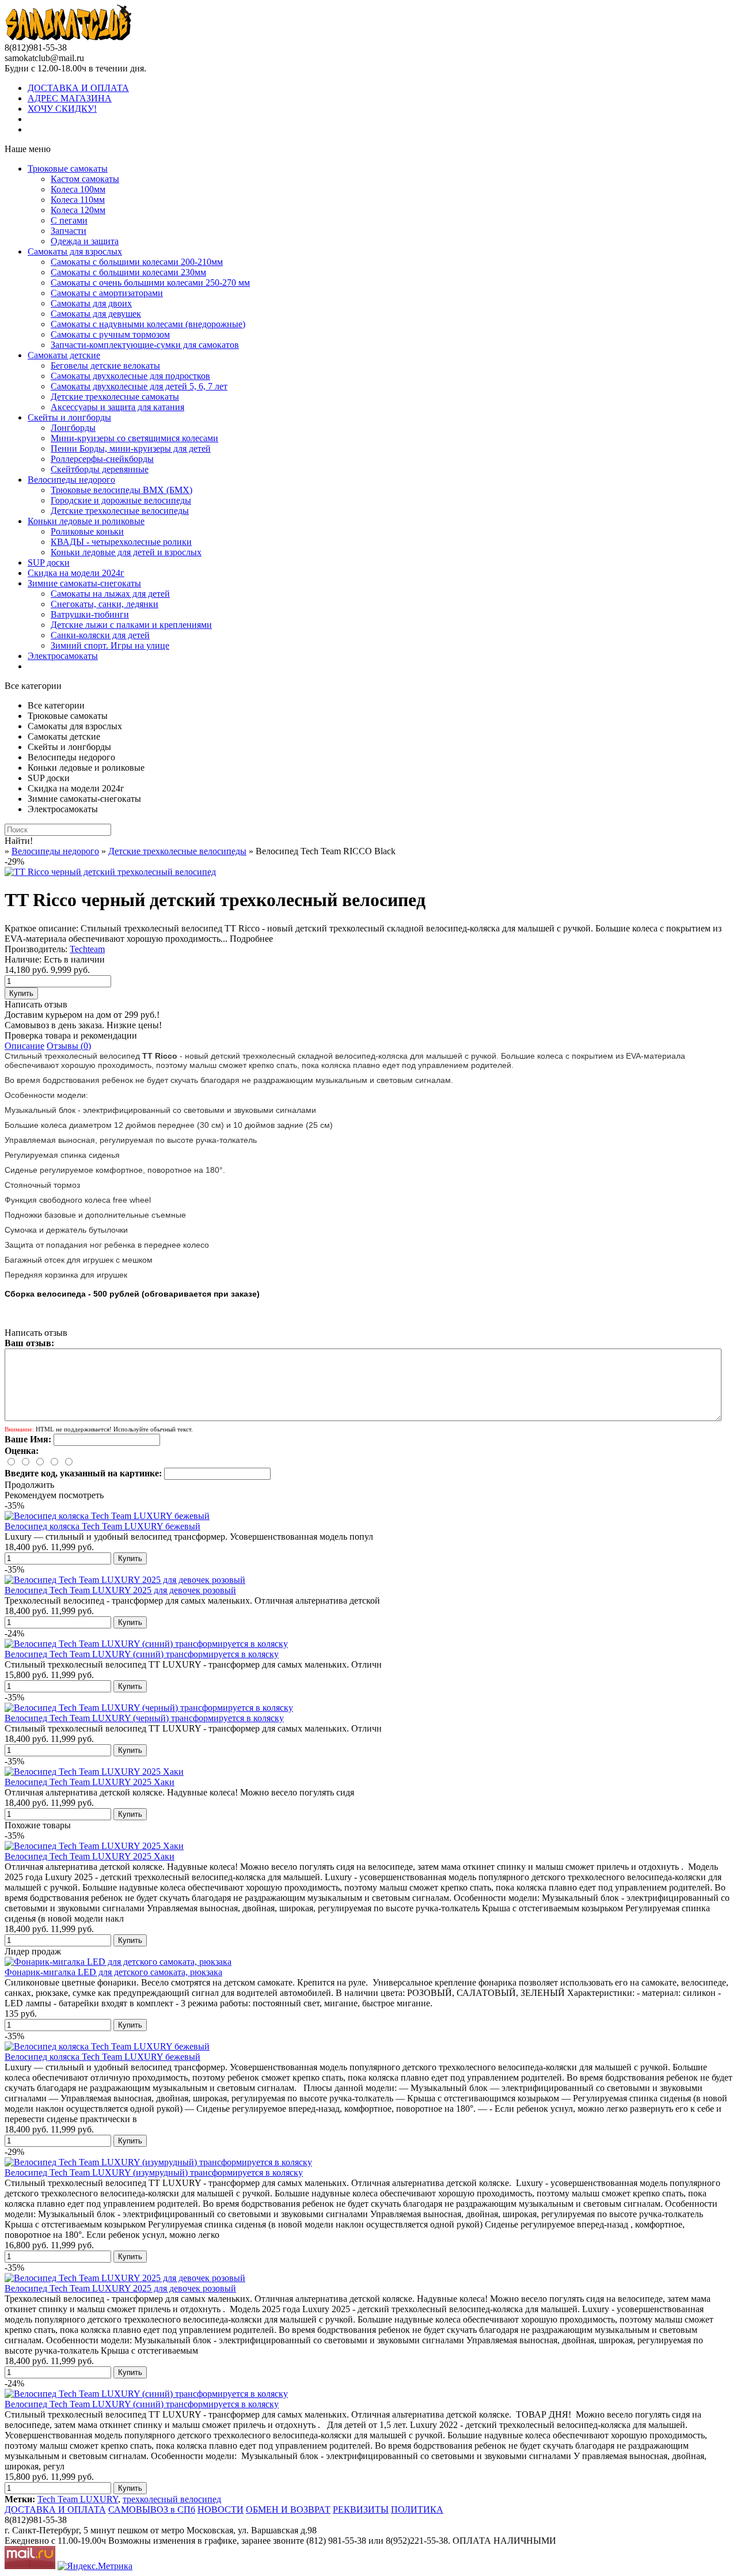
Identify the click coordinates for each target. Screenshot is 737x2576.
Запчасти (69, 231)
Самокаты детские (64, 355)
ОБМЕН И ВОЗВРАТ (288, 2509)
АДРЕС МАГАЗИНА (70, 98)
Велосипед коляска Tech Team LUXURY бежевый (102, 1526)
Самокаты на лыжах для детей (110, 594)
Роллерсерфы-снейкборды (102, 459)
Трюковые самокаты (68, 168)
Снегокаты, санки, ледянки (105, 604)
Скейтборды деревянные (100, 469)
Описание (24, 1046)
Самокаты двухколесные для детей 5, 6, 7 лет (139, 386)
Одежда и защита (85, 241)
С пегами (69, 220)
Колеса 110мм (78, 200)
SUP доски (49, 562)
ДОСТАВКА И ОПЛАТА (78, 88)
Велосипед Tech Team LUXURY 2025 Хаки (90, 1782)
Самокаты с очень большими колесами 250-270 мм (150, 283)
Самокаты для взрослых (75, 251)
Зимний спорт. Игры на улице (110, 645)
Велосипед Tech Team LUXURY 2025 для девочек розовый (120, 1590)
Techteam (87, 949)
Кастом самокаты (85, 179)
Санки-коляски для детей (100, 635)
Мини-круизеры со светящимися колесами (134, 438)
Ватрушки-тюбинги (90, 614)
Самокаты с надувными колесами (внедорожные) (148, 324)
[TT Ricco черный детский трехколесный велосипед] (110, 872)
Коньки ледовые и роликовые (86, 521)
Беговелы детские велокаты (105, 365)
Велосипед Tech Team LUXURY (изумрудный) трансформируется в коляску (154, 2172)
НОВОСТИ (221, 2509)
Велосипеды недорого (71, 480)
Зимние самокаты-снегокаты (84, 583)
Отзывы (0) (69, 1046)
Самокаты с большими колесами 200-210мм (137, 262)
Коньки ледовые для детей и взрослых (126, 552)
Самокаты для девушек (96, 314)
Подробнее (251, 939)
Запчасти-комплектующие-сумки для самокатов (145, 345)
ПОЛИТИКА (417, 2509)
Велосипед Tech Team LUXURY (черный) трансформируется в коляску (144, 1718)
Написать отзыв (36, 1004)
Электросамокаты (63, 656)
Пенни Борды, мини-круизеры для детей (131, 448)
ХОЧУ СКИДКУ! (62, 109)
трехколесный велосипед (172, 2499)
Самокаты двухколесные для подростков (130, 376)
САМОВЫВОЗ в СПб (152, 2509)
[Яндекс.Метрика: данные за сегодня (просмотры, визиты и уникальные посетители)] (95, 2566)
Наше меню (28, 149)
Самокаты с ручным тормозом (110, 334)
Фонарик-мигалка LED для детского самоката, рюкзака (113, 1972)
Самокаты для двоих (91, 303)
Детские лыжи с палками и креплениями (131, 625)
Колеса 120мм (78, 210)
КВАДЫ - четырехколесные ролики (121, 542)
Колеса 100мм (78, 189)
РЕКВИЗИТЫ (361, 2509)
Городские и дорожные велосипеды (121, 500)
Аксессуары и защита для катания (117, 407)
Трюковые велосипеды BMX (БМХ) (121, 490)
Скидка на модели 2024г (76, 573)
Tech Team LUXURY (78, 2499)
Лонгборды (73, 428)
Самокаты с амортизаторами (107, 293)
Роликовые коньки (87, 531)
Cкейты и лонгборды (69, 417)
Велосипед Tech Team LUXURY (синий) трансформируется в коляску (142, 1654)
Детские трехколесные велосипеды (120, 511)
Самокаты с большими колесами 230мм (128, 272)
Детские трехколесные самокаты (115, 397)
